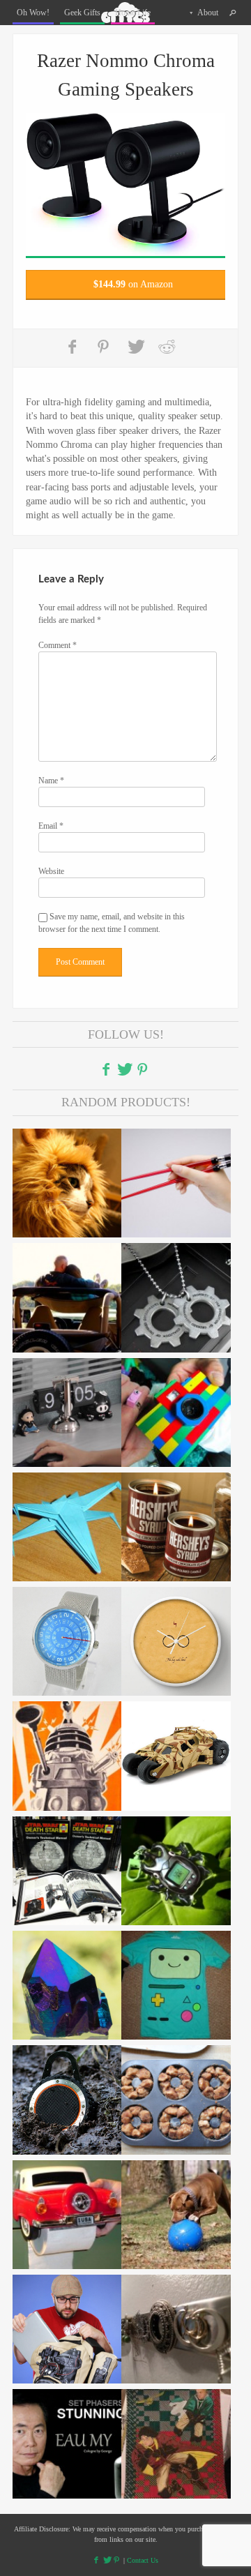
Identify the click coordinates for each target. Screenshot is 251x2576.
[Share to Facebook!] (74, 347)
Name (51, 781)
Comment (58, 645)
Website (51, 871)
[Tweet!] (136, 347)
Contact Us (143, 2560)
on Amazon (133, 284)
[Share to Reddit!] (167, 347)
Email (51, 826)
